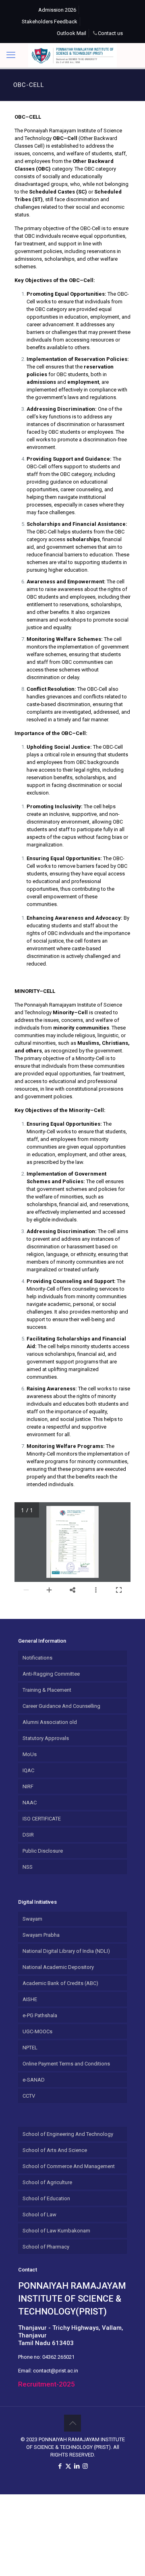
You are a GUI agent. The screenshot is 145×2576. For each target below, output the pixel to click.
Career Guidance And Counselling (61, 1706)
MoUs (30, 1754)
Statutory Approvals (46, 1738)
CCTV (29, 2096)
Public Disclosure (43, 1851)
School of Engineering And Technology (68, 2134)
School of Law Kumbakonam (56, 2231)
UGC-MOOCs (37, 2031)
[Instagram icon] (85, 2466)
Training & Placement (47, 1690)
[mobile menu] (11, 55)
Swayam (32, 1919)
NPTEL (30, 2048)
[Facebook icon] (60, 2466)
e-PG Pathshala (40, 2015)
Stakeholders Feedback (50, 22)
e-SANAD (34, 2080)
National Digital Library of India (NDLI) (66, 1951)
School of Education (46, 2198)
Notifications (37, 1658)
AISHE (30, 1999)
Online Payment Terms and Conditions (66, 2064)
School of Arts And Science (55, 2150)
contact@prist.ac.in (56, 2371)
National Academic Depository (58, 1967)
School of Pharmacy (46, 2247)
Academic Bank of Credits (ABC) (60, 1983)
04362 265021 (58, 2357)
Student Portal (102, 22)
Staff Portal (37, 33)
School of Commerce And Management (69, 2166)
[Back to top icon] (72, 2423)
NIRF (28, 1786)
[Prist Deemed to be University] (72, 55)
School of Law (39, 2215)
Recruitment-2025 (47, 2384)
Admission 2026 (57, 10)
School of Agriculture (47, 2182)
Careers (93, 10)
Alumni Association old (50, 1722)
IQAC (28, 1770)
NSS (28, 1867)
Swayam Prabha (41, 1935)
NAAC (30, 1803)
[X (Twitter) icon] (68, 2466)
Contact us (110, 33)
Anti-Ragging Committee (51, 1674)
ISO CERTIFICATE (42, 1819)
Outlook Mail (71, 33)
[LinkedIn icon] (77, 2466)
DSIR (28, 1835)
